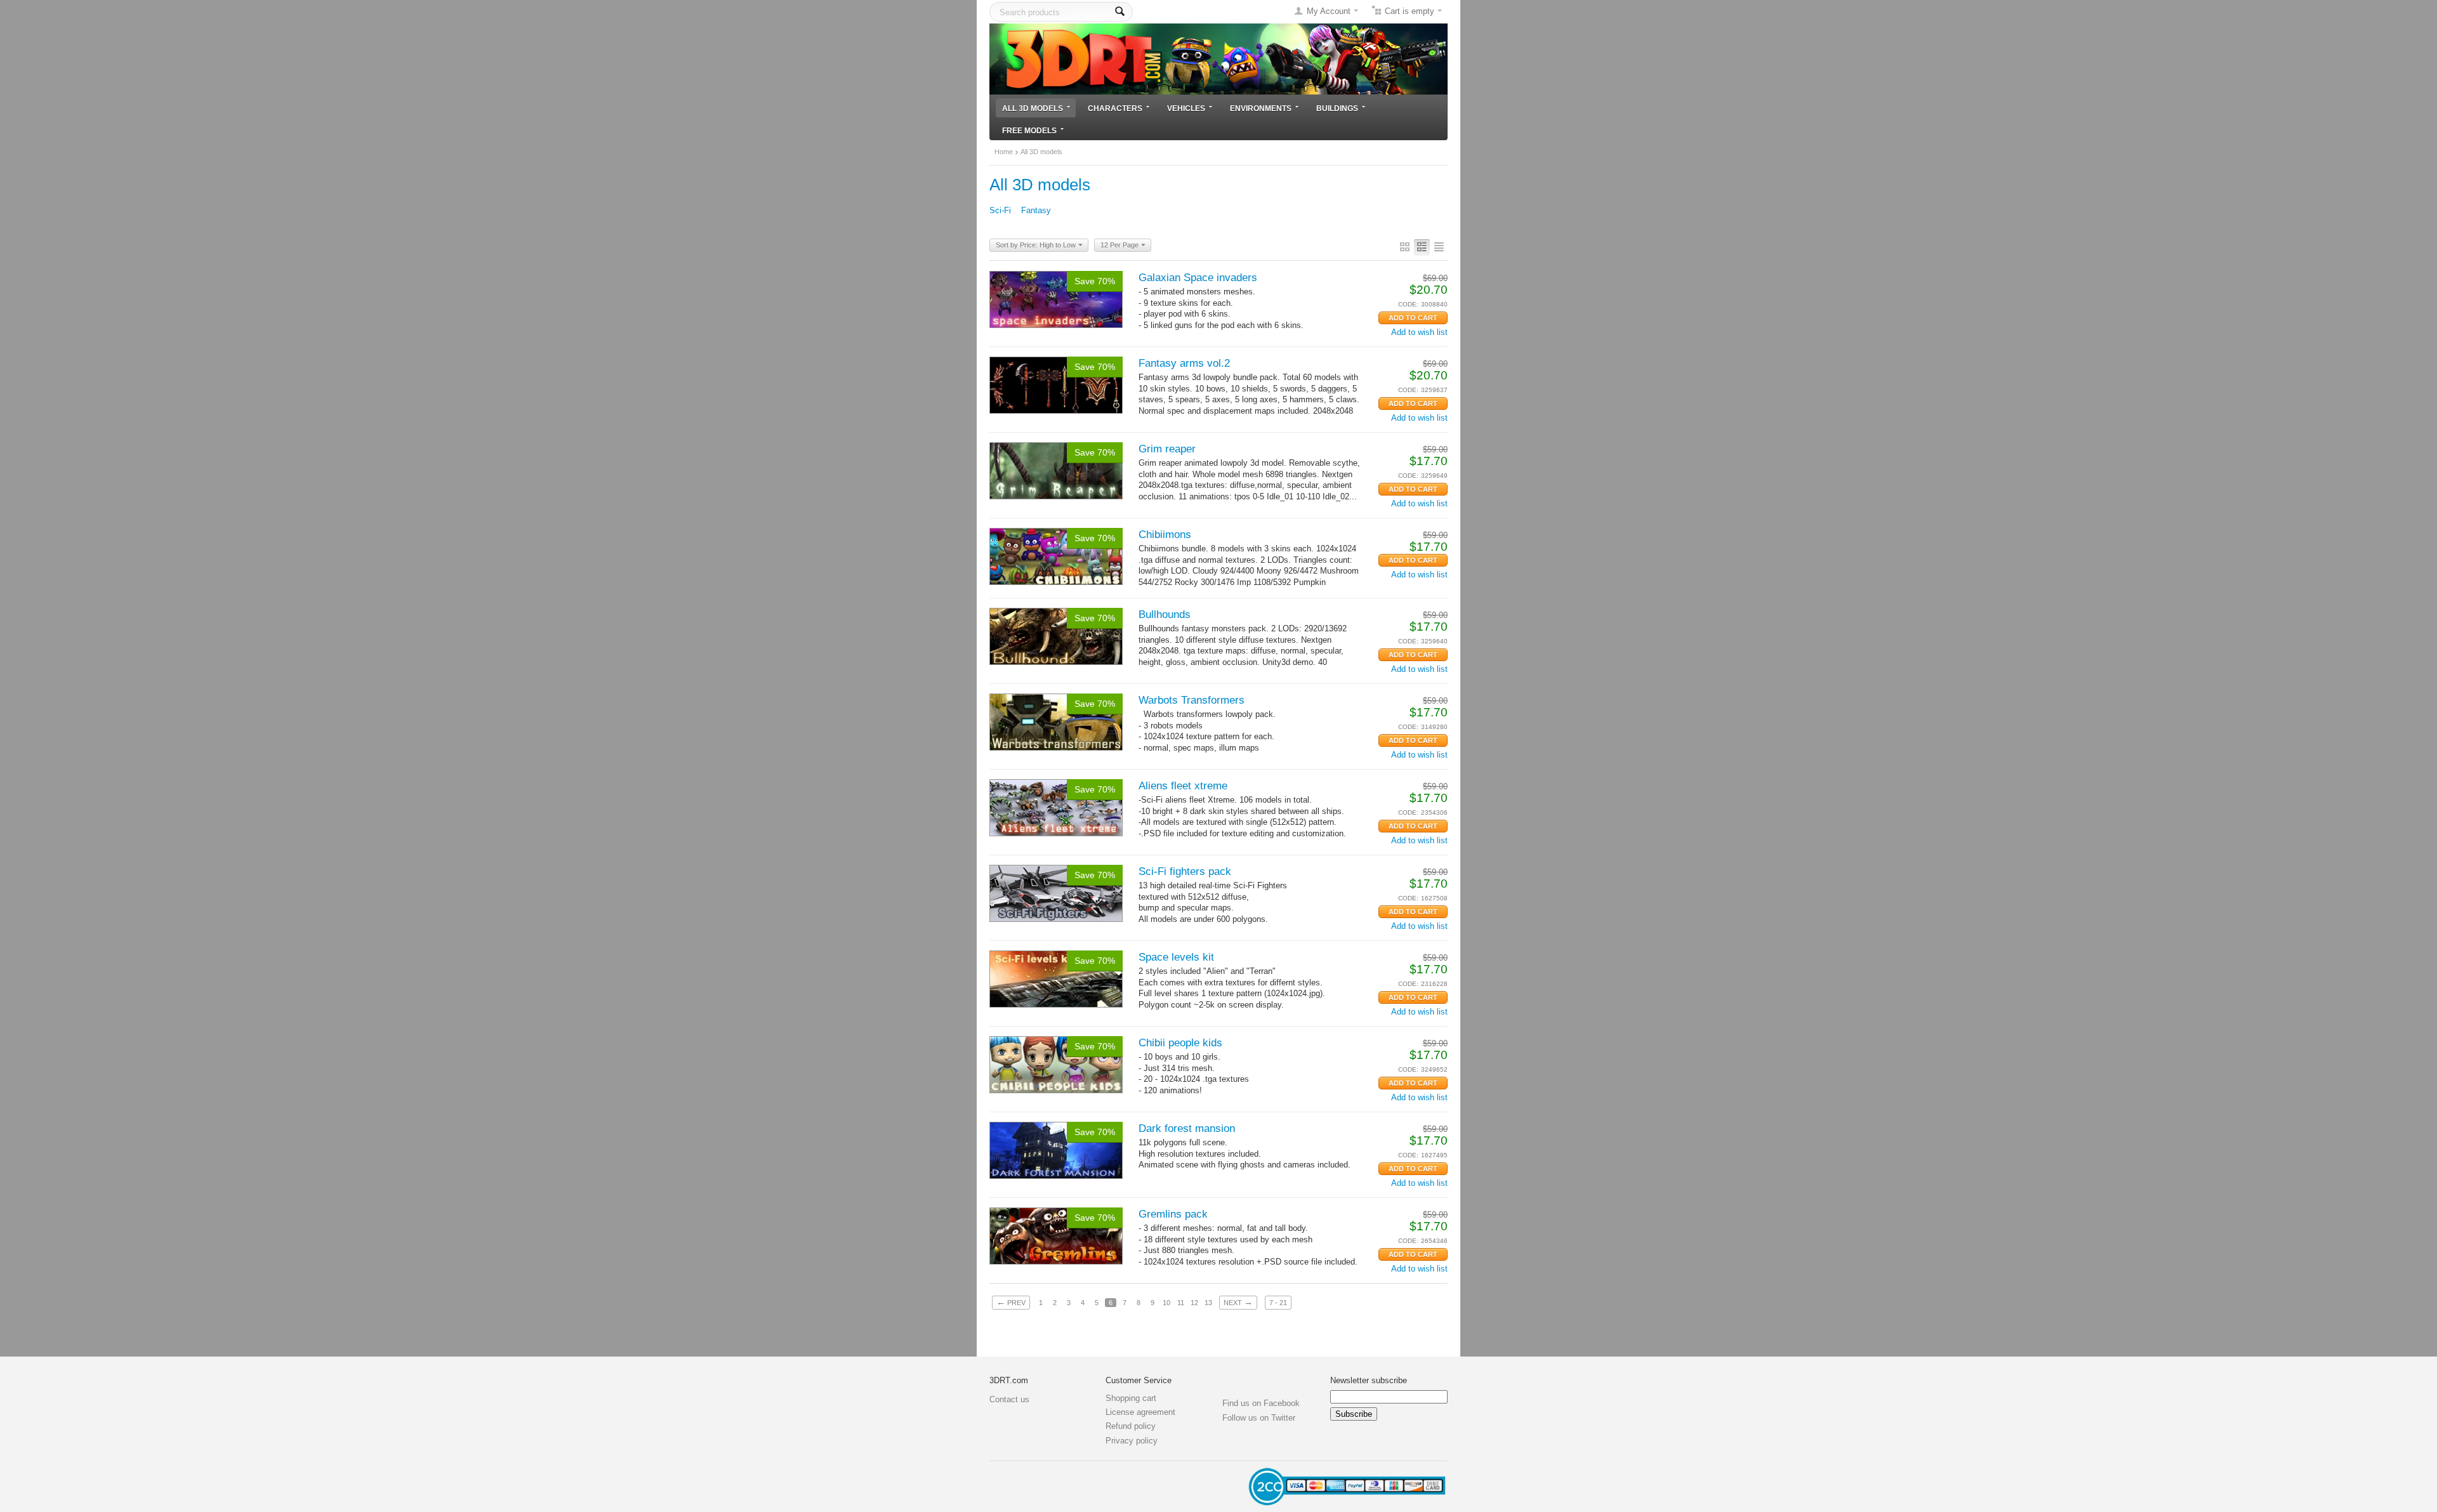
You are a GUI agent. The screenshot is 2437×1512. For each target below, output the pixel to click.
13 (1208, 1303)
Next (1238, 1302)
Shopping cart (1131, 1398)
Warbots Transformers (1192, 700)
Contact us (1009, 1399)
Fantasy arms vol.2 (1184, 363)
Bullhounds (1165, 615)
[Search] (1120, 12)
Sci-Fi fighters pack (1185, 871)
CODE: (1408, 304)
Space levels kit (1176, 957)
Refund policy (1131, 1426)
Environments (1261, 108)
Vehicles (1186, 108)
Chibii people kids (1180, 1043)
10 (1166, 1303)
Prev (1011, 1302)
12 (1194, 1303)
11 (1181, 1303)
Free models (1029, 130)
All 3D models (1033, 108)
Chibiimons (1165, 535)
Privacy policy (1132, 1441)
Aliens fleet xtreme (1183, 786)
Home (1004, 152)
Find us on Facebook (1261, 1403)
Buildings (1337, 108)
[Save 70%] (1056, 299)
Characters (1115, 108)
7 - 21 (1278, 1303)
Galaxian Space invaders (1198, 278)
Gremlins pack (1173, 1214)
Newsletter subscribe (1369, 1380)
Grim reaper (1167, 449)
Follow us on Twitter (1259, 1418)
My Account (1329, 11)
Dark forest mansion (1187, 1128)
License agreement (1140, 1412)
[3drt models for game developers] (1218, 58)
